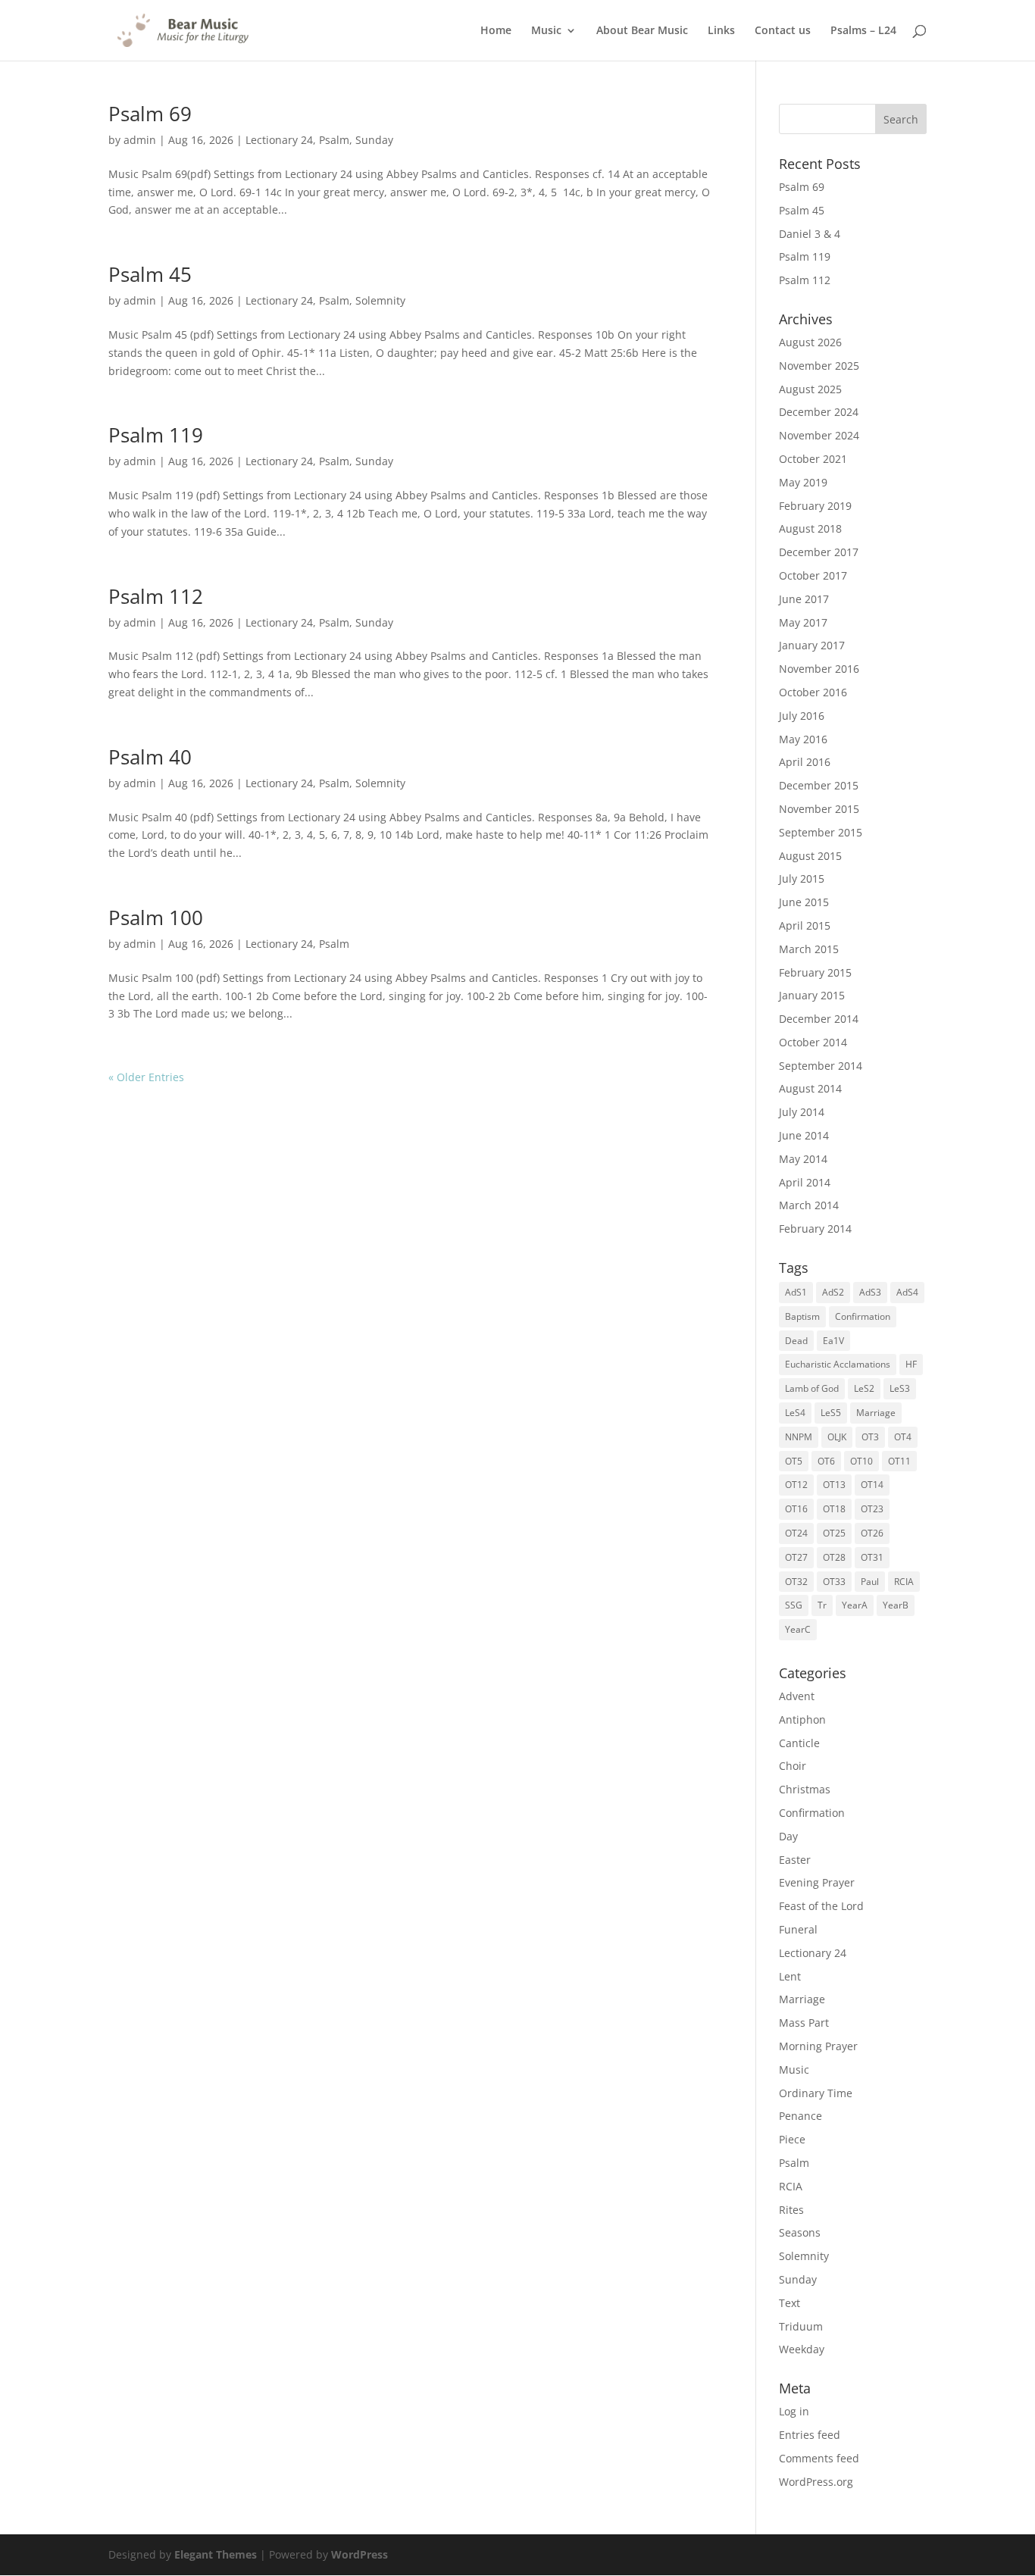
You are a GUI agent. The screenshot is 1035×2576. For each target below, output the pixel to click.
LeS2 (864, 1388)
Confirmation (863, 1316)
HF (911, 1364)
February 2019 (815, 506)
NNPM (799, 1437)
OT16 (796, 1509)
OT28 (834, 1557)
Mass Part (804, 2023)
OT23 (872, 1509)
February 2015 (815, 972)
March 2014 (809, 1205)
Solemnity (380, 300)
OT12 (796, 1485)
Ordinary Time (816, 2093)
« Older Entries (146, 1077)
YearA (855, 1605)
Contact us (783, 31)
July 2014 (802, 1112)
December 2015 (819, 785)
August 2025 (810, 389)
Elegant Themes (216, 2554)
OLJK (837, 1437)
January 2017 (812, 645)
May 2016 (803, 739)
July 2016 (802, 716)
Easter (795, 1860)
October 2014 (813, 1042)
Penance (800, 2116)
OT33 (834, 1582)
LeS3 (900, 1388)
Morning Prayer (818, 2046)
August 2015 (810, 856)
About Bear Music (642, 31)
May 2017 (803, 622)
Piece (792, 2139)
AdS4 (907, 1292)
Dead (796, 1341)
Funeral (798, 1929)
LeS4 (795, 1413)
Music (546, 31)
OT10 (861, 1461)
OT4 (903, 1437)
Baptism (802, 1316)
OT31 (872, 1557)
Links (721, 31)
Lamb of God (812, 1388)
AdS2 (833, 1292)
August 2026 (810, 342)
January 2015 (812, 995)
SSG (794, 1605)
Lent (790, 1976)
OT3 (870, 1437)
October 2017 (813, 575)
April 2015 (805, 925)
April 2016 (805, 762)
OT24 (796, 1533)
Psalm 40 (150, 757)
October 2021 (813, 459)
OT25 (834, 1533)
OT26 (872, 1533)
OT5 (794, 1461)
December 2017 (819, 552)
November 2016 (819, 669)
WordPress (360, 2554)
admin (140, 140)
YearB (896, 1605)
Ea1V (833, 1341)
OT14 (872, 1485)
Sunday (374, 140)
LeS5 (831, 1413)
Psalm (334, 140)
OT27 (796, 1557)
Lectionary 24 (279, 140)
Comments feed (819, 2458)
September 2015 (821, 832)
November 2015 (819, 809)
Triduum (801, 2326)
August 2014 (810, 1088)
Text (790, 2303)
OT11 (899, 1461)
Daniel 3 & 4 (810, 234)
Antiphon (802, 1719)
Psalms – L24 (863, 31)
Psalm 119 (156, 435)
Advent (797, 1696)
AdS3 (870, 1292)
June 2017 (804, 599)
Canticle (799, 1743)
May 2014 (803, 1159)
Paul (870, 1582)
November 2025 (819, 366)
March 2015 (809, 949)
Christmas (805, 1789)
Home (496, 31)
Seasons (800, 2232)
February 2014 (815, 1229)
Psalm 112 (156, 596)
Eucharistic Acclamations (838, 1364)
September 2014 (821, 1066)
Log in (794, 2411)
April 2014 (805, 1182)
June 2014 (804, 1135)
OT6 (826, 1461)
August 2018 (810, 528)
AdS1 (796, 1292)
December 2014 (819, 1019)
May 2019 (803, 482)
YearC (798, 1629)
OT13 (834, 1485)
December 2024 (819, 412)
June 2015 (804, 902)
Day (788, 1836)
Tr (822, 1605)
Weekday (802, 2349)
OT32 (796, 1582)
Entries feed (810, 2435)
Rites (791, 2210)
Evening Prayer (817, 1882)
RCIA (904, 1582)
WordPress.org (816, 2482)
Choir (793, 1766)
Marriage (876, 1413)
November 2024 (819, 435)
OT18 (834, 1509)
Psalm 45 (150, 274)
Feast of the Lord (821, 1906)
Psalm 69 (150, 114)
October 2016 (813, 692)
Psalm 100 (156, 918)
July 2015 (802, 878)
